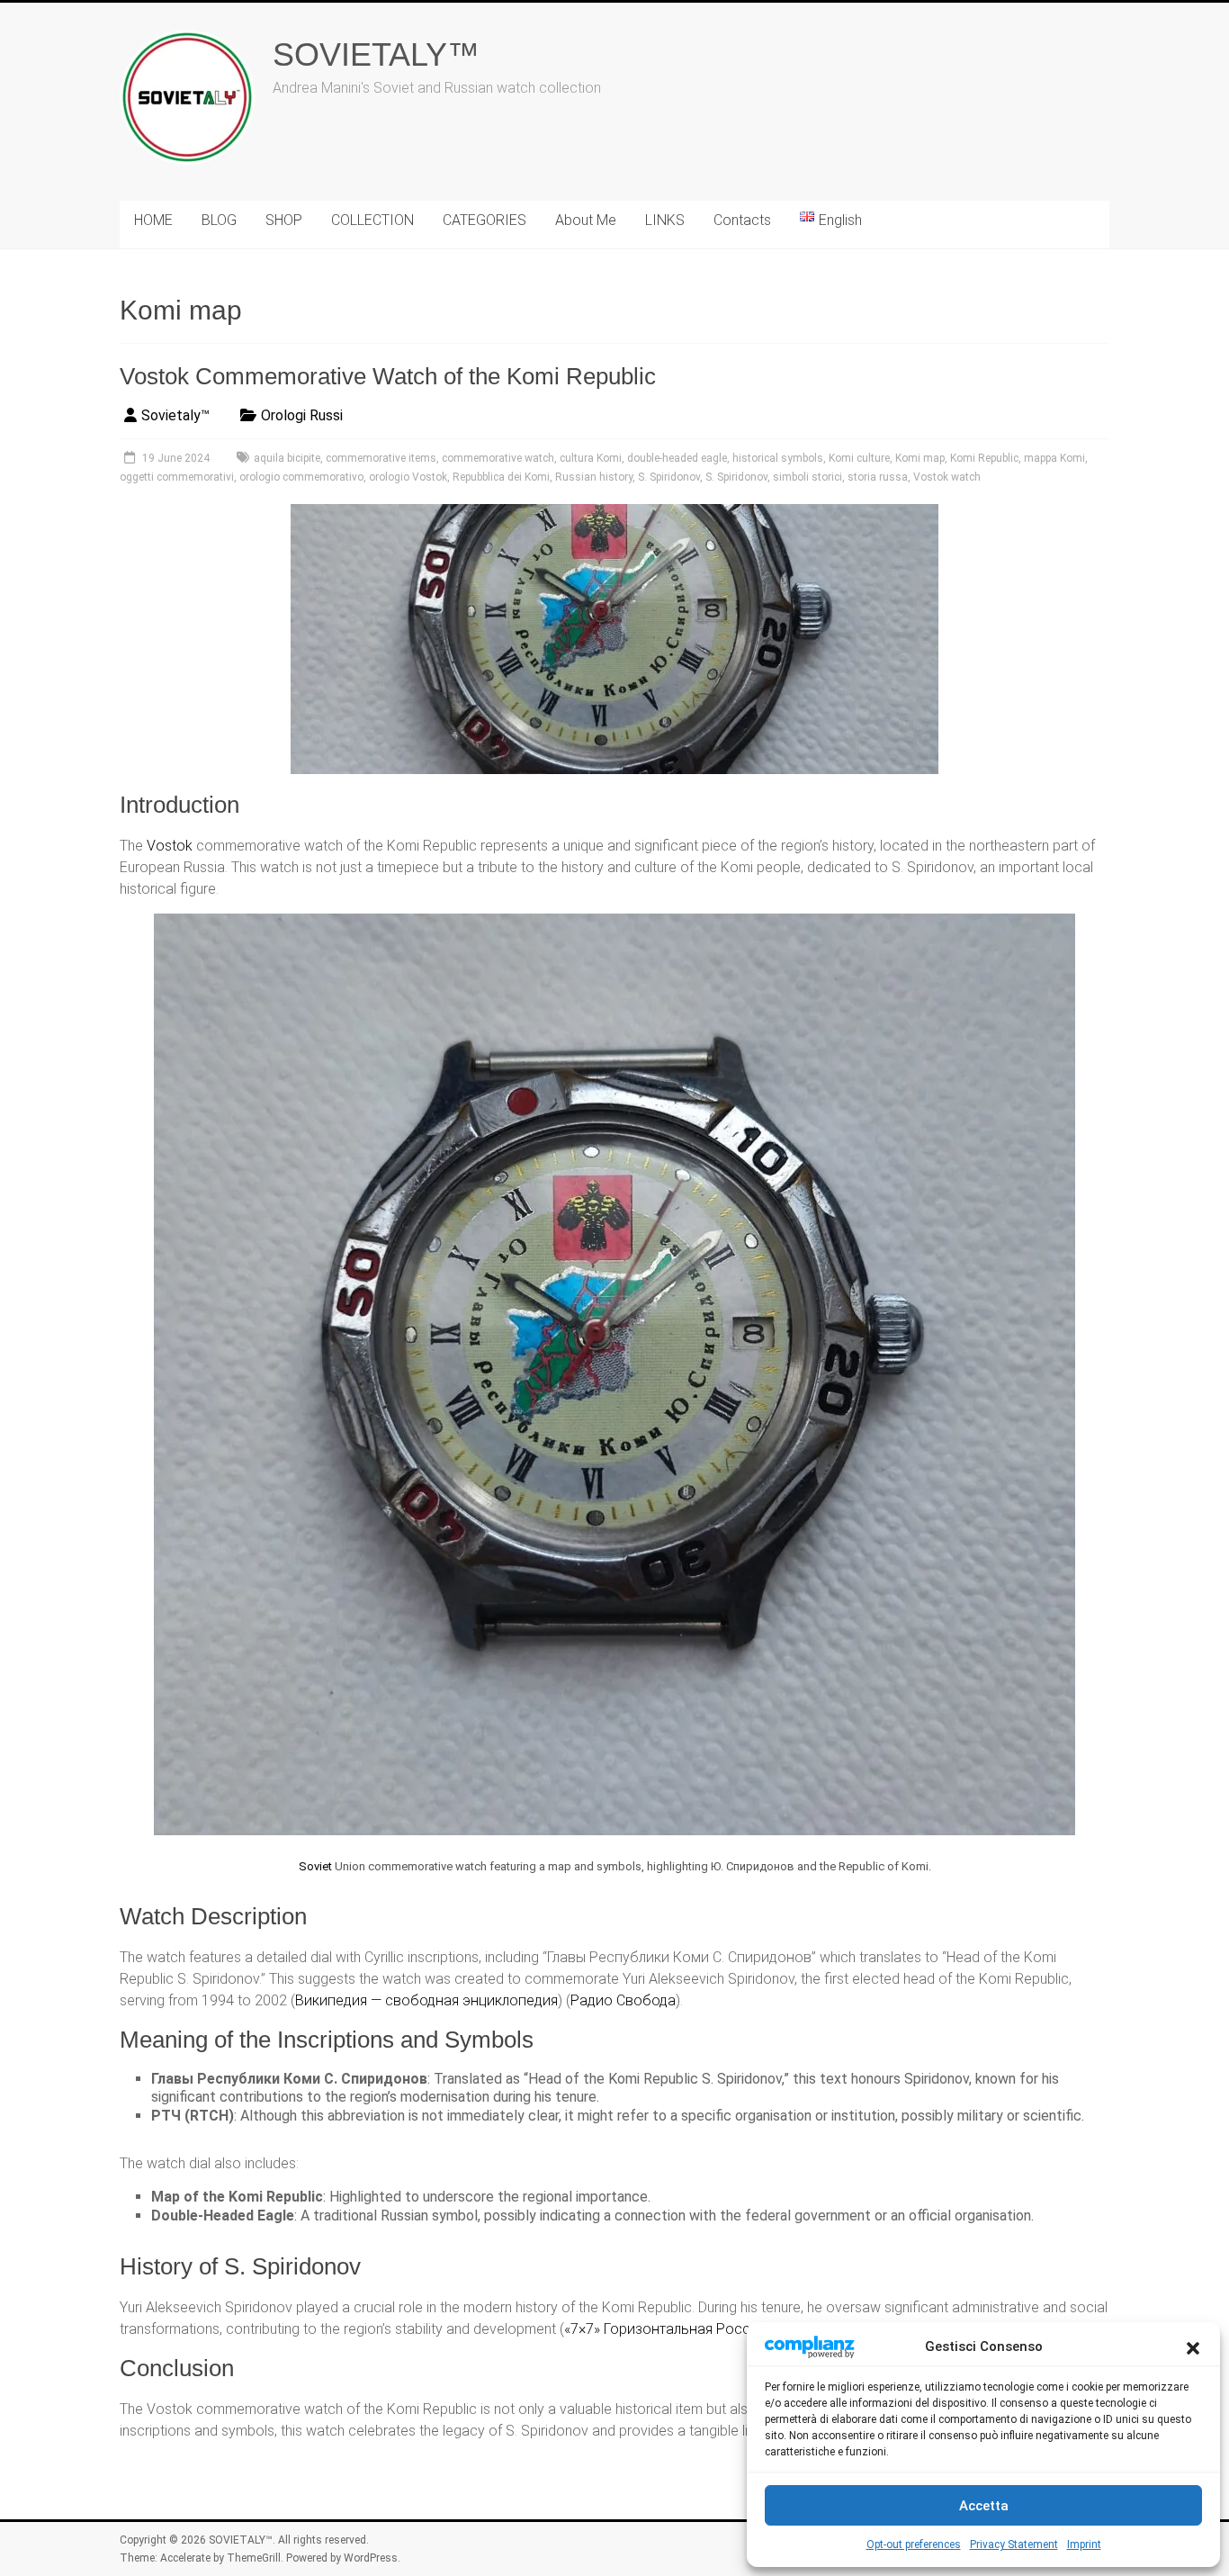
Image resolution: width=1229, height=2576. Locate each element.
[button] (1193, 2346)
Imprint (1084, 2544)
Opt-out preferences (914, 2544)
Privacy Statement (1014, 2544)
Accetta (984, 2506)
